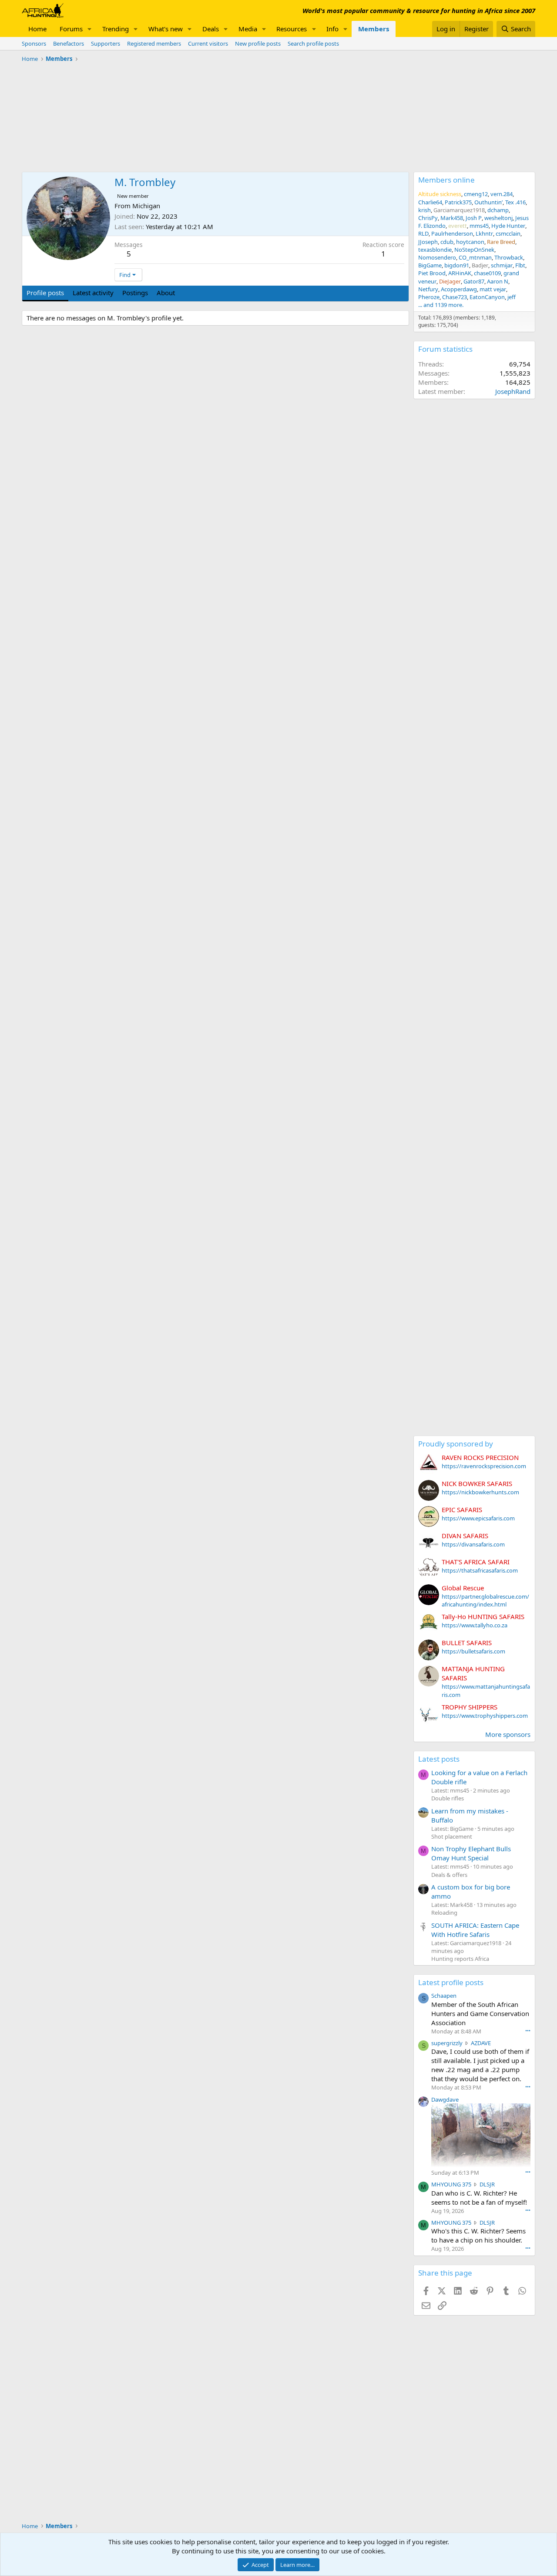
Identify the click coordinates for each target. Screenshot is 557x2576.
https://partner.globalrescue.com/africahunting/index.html (485, 1600)
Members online (446, 180)
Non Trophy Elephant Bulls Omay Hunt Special (471, 1853)
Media (248, 29)
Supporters (106, 43)
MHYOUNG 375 (451, 2184)
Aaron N (498, 281)
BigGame (430, 265)
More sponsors (508, 1734)
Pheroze (429, 297)
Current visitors (208, 43)
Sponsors (34, 43)
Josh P (474, 218)
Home (37, 29)
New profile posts (258, 43)
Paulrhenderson (452, 233)
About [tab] (166, 293)
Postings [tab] (135, 293)
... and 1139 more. (441, 305)
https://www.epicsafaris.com (478, 1518)
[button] (90, 29)
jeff (512, 297)
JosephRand (513, 391)
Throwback (509, 257)
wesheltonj (498, 218)
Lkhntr (484, 233)
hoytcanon (470, 242)
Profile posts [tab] (45, 293)
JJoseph (428, 242)
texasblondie (435, 250)
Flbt (520, 265)
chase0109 (487, 273)
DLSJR (487, 2184)
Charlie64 (430, 202)
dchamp (498, 210)
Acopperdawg (459, 289)
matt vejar (493, 289)
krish (424, 210)
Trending (116, 29)
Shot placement (452, 1836)
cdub (447, 242)
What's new (166, 29)
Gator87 (474, 281)
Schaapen (444, 1996)
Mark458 (452, 218)
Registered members (154, 43)
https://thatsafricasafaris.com (480, 1570)
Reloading (444, 1913)
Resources (292, 29)
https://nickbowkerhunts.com (480, 1492)
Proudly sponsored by (456, 1444)
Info (332, 29)
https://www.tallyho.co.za (475, 1625)
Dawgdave (445, 2099)
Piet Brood (432, 273)
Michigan (146, 206)
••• (528, 2031)
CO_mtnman (475, 257)
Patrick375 (458, 202)
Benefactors (69, 43)
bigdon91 (457, 265)
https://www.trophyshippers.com (485, 1716)
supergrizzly (447, 2043)
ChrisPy (428, 218)
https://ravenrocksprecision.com (484, 1466)
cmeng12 (476, 194)
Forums (71, 29)
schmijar (502, 265)
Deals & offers (449, 1875)
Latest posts (439, 1759)
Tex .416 (515, 202)
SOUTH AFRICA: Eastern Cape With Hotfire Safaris (475, 1930)
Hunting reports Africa (460, 1959)
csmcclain (508, 233)
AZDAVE (481, 2043)
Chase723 (455, 297)
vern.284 (502, 194)
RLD (423, 233)
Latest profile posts (451, 1982)
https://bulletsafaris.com (473, 1651)
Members (374, 29)
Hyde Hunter (508, 226)
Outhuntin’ (488, 202)
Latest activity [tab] (93, 293)
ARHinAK (460, 273)
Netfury (428, 289)
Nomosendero (437, 257)
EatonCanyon (487, 297)
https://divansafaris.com (473, 1544)
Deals (211, 29)
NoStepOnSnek (474, 250)
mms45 (479, 226)
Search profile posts (313, 43)
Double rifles (448, 1798)
